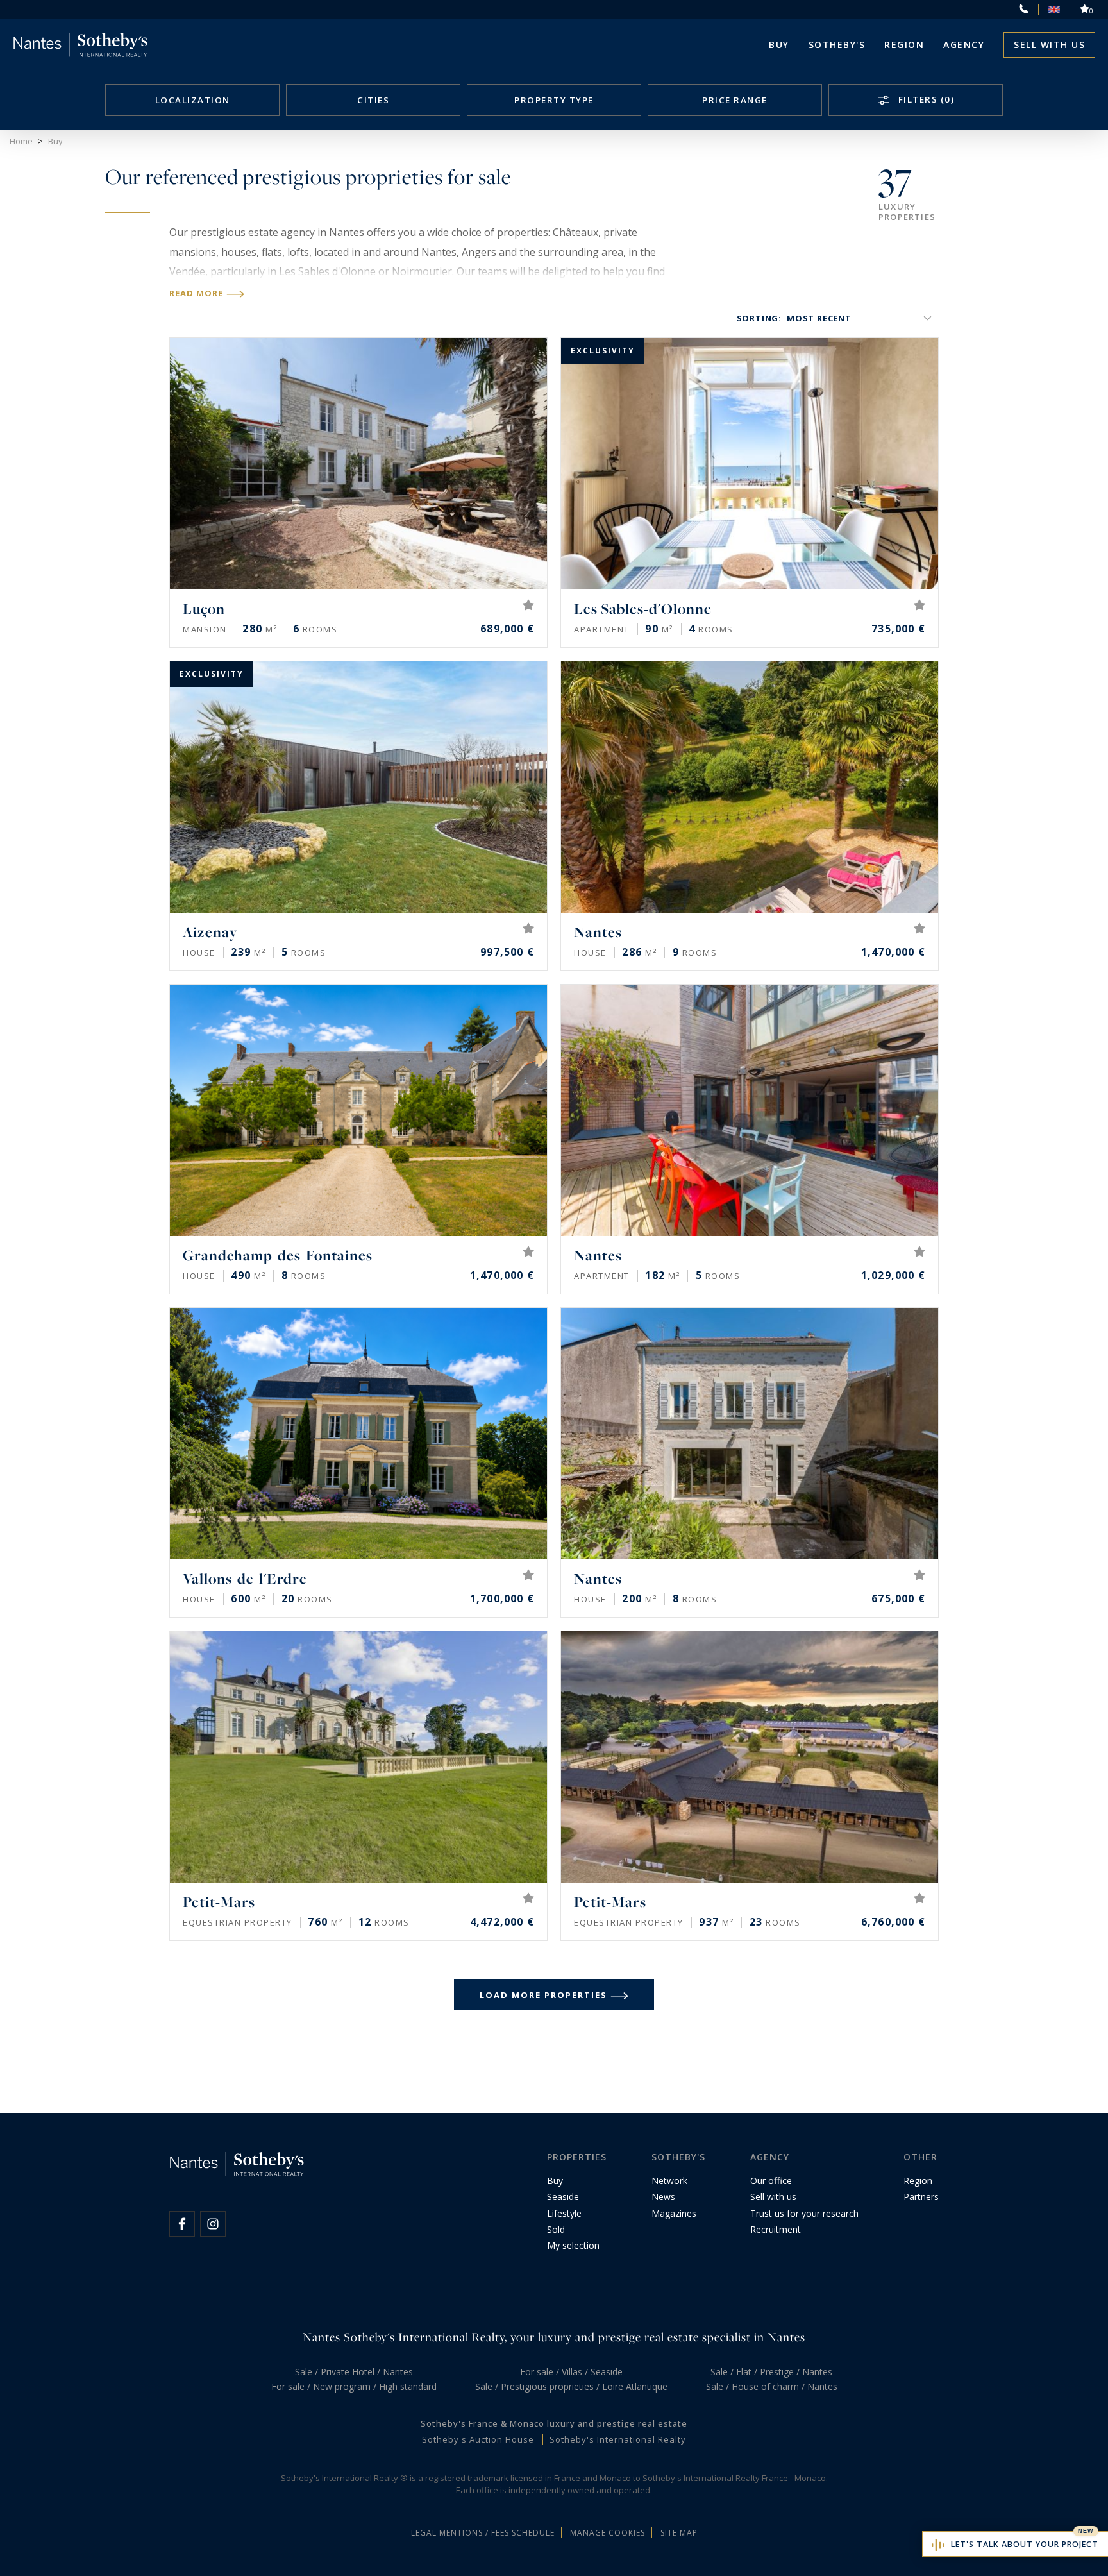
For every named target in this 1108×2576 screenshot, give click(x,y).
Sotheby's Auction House (478, 2439)
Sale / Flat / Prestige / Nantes (771, 2372)
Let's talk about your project (1025, 2544)
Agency (964, 45)
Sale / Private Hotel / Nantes (354, 2372)
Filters (925, 99)
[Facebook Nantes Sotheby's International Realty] (182, 2224)
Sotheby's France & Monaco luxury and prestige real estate (554, 2423)
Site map (679, 2533)
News (663, 2197)
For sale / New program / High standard (354, 2386)
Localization (193, 100)
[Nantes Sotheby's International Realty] (80, 45)
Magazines (674, 2213)
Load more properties (543, 1995)
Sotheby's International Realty (618, 2439)
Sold (556, 2229)
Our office (771, 2181)
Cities (373, 100)
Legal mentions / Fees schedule (483, 2533)
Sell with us (1049, 45)
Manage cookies (608, 2533)
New (1086, 2531)
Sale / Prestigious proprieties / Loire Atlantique (571, 2386)
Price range (735, 100)
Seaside (563, 2197)
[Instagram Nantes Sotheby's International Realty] (213, 2224)
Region (904, 45)
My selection (573, 2245)
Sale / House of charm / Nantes (772, 2386)
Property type (554, 100)
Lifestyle (564, 2213)
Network (669, 2181)
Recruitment (776, 2229)
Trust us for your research (804, 2213)
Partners (921, 2197)
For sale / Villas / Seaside (571, 2372)
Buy (779, 45)
